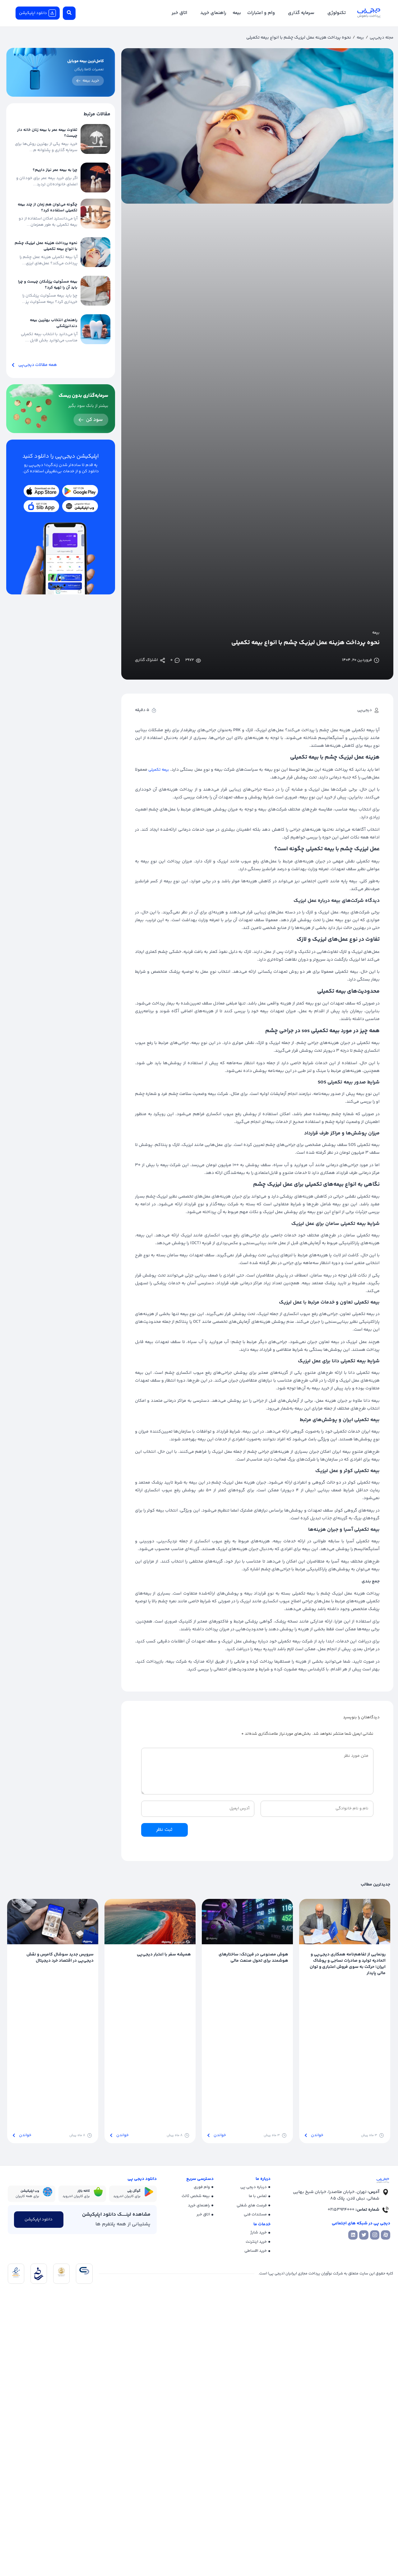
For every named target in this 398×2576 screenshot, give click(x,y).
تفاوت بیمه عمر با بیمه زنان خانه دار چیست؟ (47, 133)
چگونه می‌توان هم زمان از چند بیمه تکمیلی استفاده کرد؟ (48, 208)
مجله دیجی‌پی (382, 38)
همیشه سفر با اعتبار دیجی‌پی (164, 1955)
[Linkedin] (353, 2235)
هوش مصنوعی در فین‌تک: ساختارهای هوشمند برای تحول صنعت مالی (253, 1958)
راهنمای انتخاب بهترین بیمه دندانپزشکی (54, 323)
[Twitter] (364, 2235)
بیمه (360, 38)
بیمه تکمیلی (159, 770)
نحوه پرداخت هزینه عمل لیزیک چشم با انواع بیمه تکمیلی (46, 246)
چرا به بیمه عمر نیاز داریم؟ (55, 170)
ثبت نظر (164, 1830)
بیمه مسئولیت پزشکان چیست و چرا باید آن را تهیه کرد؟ (48, 285)
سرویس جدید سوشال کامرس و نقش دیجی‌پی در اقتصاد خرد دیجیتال (60, 1958)
